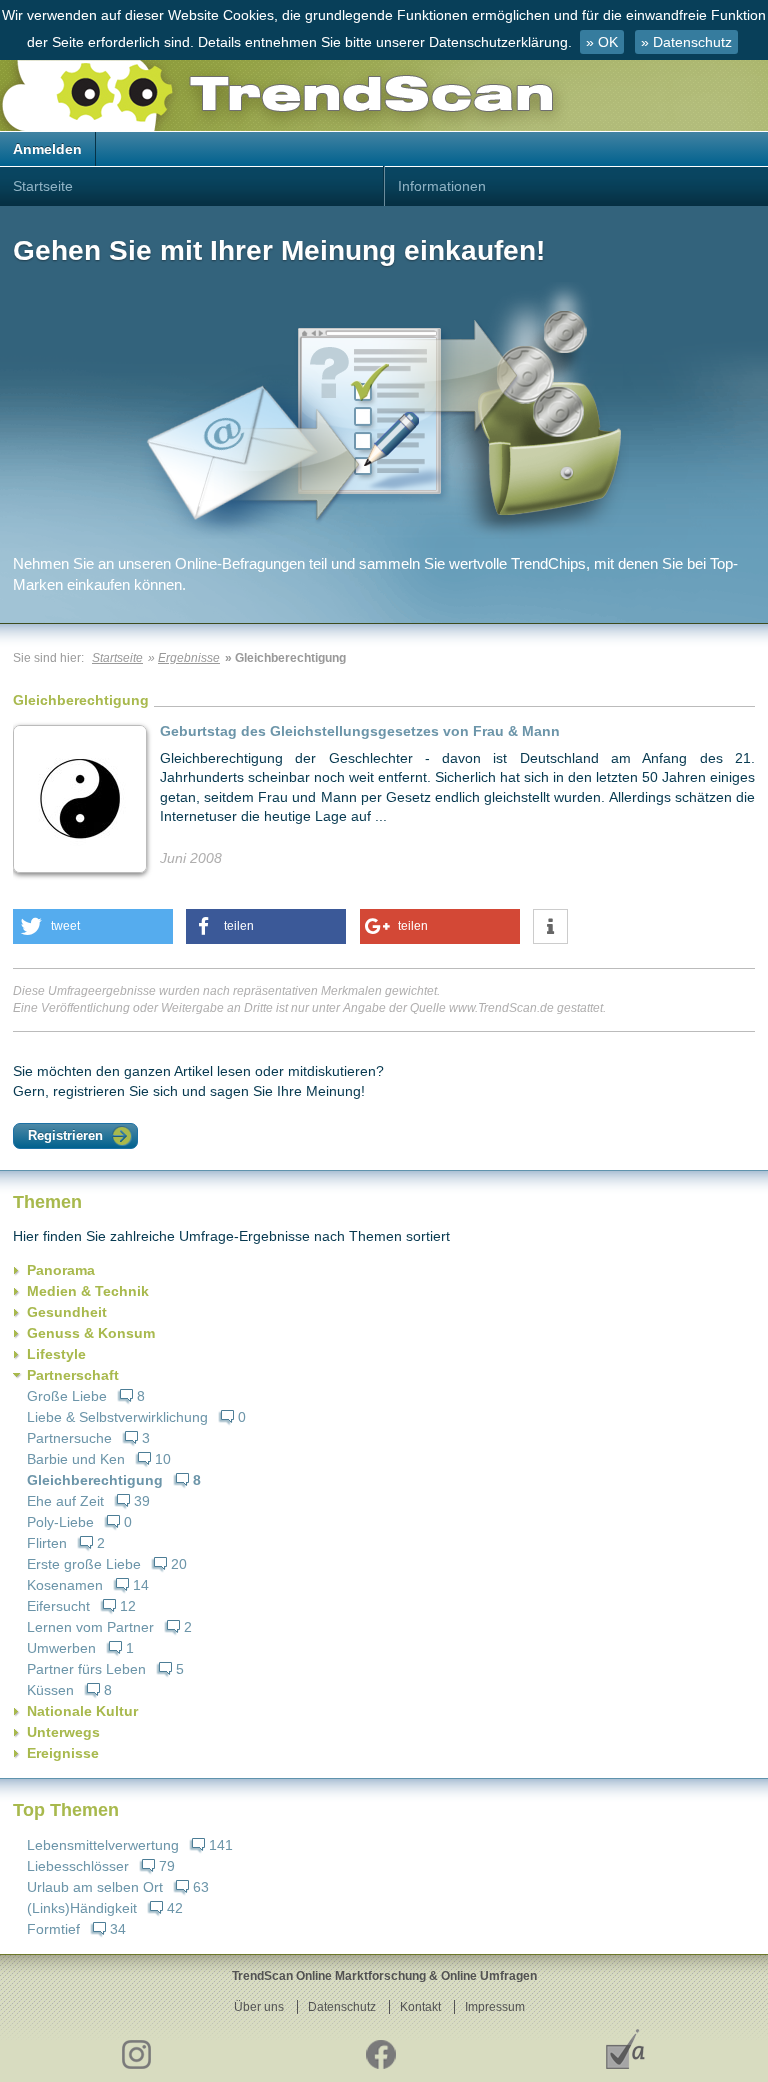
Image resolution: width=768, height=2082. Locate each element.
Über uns (259, 2007)
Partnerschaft (73, 1375)
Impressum (495, 2007)
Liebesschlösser (78, 1866)
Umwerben (61, 1648)
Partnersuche (69, 1438)
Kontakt (420, 2007)
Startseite (43, 186)
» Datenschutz (686, 42)
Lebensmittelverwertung (103, 1845)
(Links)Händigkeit (82, 1908)
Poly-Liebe (60, 1522)
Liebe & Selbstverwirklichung (117, 1417)
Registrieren (65, 1135)
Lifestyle (56, 1354)
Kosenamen (65, 1585)
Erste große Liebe (84, 1564)
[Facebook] (380, 2049)
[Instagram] (135, 2049)
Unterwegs (63, 1732)
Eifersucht (58, 1606)
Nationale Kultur (82, 1711)
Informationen (442, 186)
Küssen (50, 1690)
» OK (602, 42)
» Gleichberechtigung (285, 658)
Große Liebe (67, 1396)
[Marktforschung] (625, 2049)
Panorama (61, 1270)
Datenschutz (342, 2007)
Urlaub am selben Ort (95, 1887)
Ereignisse (63, 1753)
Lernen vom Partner (90, 1627)
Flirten (47, 1543)
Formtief (53, 1929)
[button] (93, 926)
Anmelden (47, 149)
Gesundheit (67, 1312)
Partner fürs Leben (86, 1669)
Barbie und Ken (76, 1459)
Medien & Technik (88, 1291)
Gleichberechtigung (95, 1480)
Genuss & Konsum (91, 1333)
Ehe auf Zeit (65, 1501)
